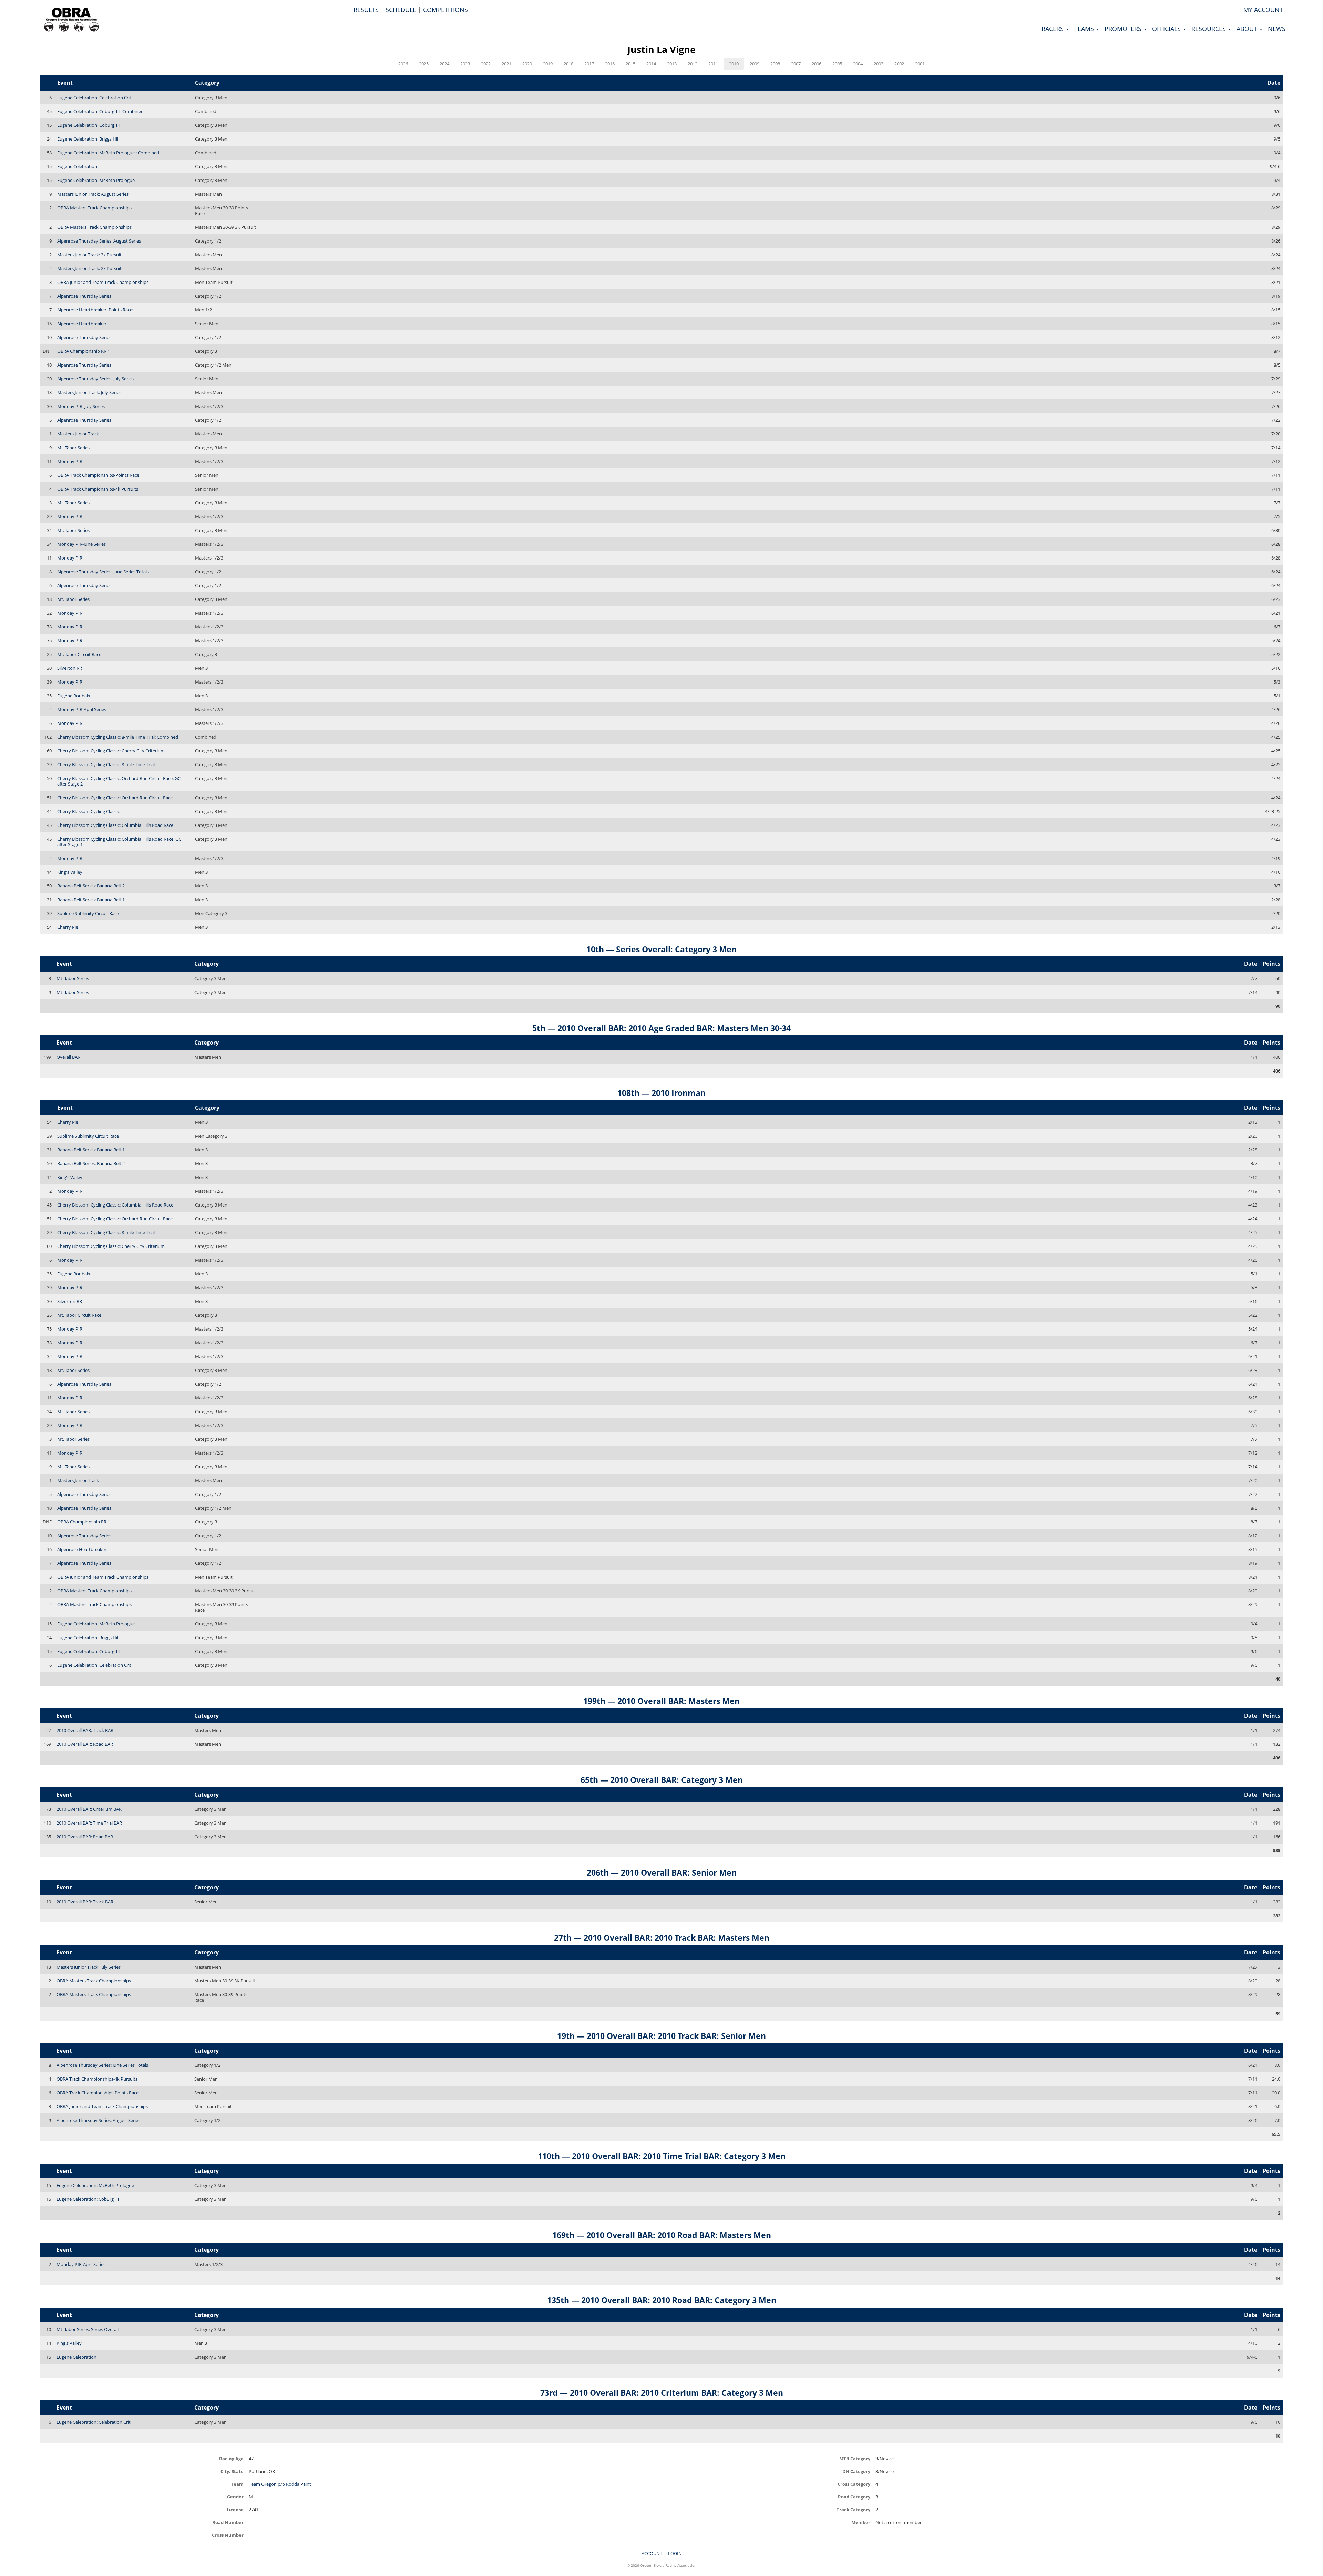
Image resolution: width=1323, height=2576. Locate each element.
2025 (424, 64)
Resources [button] (1209, 29)
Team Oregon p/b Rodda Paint (280, 2484)
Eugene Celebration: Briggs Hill (88, 139)
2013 (672, 64)
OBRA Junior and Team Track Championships (103, 282)
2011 (713, 64)
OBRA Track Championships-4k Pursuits (98, 489)
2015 (630, 64)
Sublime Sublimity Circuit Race (88, 913)
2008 (775, 64)
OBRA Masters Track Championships (94, 208)
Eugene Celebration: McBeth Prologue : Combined (108, 153)
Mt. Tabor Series (73, 448)
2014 (651, 64)
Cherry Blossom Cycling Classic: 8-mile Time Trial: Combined (118, 737)
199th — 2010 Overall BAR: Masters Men (661, 1701)
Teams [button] (1085, 29)
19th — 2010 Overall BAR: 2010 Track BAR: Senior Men (661, 2036)
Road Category (854, 2497)
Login (675, 2553)
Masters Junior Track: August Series (93, 194)
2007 (796, 64)
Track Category (853, 2509)
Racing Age (231, 2458)
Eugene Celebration (77, 166)
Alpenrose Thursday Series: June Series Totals (103, 572)
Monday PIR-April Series (82, 709)
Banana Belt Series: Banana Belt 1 (91, 900)
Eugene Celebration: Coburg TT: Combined (100, 111)
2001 (920, 64)
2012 (693, 64)
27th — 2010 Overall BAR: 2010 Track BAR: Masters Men (662, 1938)
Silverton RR (70, 668)
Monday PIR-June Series (81, 544)
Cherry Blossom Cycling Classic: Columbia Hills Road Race (115, 825)
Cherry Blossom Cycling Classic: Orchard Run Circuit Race (115, 798)
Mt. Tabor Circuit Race (79, 654)
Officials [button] (1167, 29)
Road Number (228, 2522)
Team (237, 2484)
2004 (858, 64)
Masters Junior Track (78, 434)
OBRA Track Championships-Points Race (98, 475)
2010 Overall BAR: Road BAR (85, 1744)
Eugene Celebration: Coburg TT (89, 125)
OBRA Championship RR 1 (84, 351)
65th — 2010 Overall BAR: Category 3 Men (662, 1780)
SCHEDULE (401, 10)
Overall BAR (68, 1057)
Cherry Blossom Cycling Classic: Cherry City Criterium (111, 751)
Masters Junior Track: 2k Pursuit (89, 268)
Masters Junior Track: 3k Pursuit (89, 255)
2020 (527, 64)
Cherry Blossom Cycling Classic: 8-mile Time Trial (106, 764)
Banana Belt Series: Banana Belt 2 (91, 886)
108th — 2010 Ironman (661, 1093)
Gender (235, 2497)
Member (861, 2522)
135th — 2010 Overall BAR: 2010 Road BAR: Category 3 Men (662, 2300)
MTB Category (855, 2458)
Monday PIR (70, 461)
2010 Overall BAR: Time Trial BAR (89, 1823)
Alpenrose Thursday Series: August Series (99, 241)
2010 (734, 64)
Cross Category (854, 2484)
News (1277, 29)
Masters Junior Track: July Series (89, 392)
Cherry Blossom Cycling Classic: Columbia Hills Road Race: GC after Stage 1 (119, 842)
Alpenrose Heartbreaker (82, 324)
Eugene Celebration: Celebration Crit (94, 98)
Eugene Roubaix (74, 696)
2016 (610, 64)
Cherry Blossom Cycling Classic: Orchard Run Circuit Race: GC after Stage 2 (119, 781)
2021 (506, 64)
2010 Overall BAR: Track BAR (85, 1730)
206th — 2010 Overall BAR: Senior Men (662, 1872)
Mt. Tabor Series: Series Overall (88, 2329)
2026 (403, 64)
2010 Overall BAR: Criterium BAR (89, 1809)
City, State (232, 2471)
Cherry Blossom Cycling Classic (88, 811)
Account (652, 2553)
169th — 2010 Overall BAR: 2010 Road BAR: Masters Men (662, 2235)
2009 (755, 64)
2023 (465, 64)
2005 (837, 64)
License (235, 2509)
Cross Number (228, 2535)
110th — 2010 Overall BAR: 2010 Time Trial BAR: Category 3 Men (662, 2156)
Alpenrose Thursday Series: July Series (95, 379)
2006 (817, 64)
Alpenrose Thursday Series (84, 296)
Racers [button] (1053, 29)
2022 (486, 64)
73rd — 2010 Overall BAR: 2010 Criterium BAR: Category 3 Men (662, 2393)
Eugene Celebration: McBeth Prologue (96, 180)
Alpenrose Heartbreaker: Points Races (96, 310)
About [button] (1248, 29)
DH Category (856, 2471)
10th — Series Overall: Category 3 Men (661, 949)
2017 (589, 64)
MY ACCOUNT (1263, 10)
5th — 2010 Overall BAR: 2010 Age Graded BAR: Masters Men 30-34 (661, 1028)
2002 (899, 64)
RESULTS (366, 10)
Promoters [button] (1124, 29)
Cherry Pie (68, 927)
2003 (879, 64)
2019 (548, 64)
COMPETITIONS (445, 10)
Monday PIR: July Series (81, 406)
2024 (444, 64)
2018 (568, 64)
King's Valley (70, 872)
